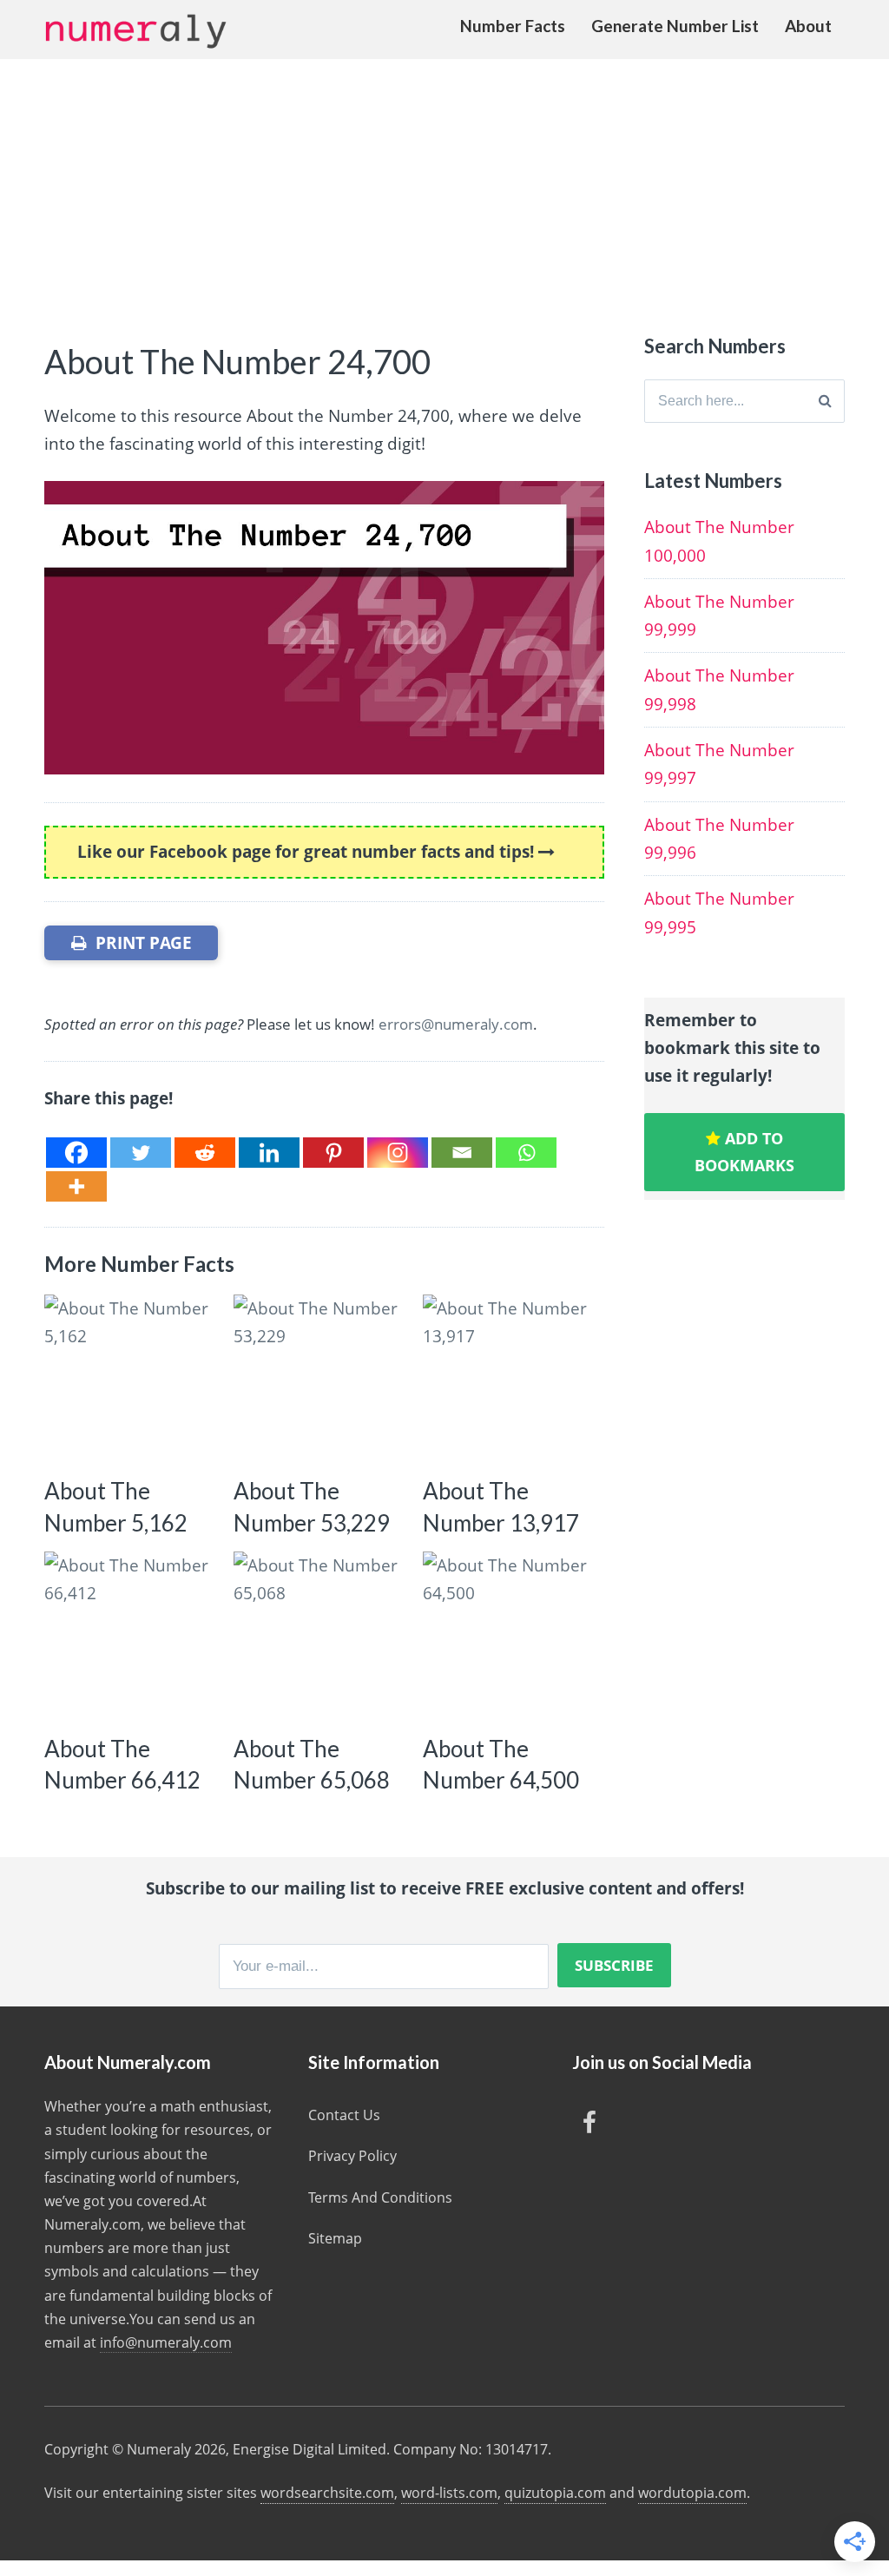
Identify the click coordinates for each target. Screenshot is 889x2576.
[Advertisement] (444, 189)
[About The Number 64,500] (509, 1638)
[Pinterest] (333, 1153)
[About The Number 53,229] (320, 1381)
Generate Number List (675, 26)
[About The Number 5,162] (131, 1381)
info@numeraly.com (166, 2342)
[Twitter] (141, 1153)
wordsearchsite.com (327, 2493)
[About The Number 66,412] (131, 1638)
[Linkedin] (269, 1153)
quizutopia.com (555, 2493)
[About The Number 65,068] (320, 1638)
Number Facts (513, 26)
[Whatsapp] (526, 1153)
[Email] (462, 1153)
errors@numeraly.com (456, 1024)
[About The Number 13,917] (509, 1381)
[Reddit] (205, 1153)
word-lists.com (449, 2493)
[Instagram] (398, 1153)
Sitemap (335, 2238)
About (808, 26)
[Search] (825, 401)
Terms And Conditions (380, 2197)
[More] (76, 1186)
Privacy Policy (352, 2156)
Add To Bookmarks (744, 1152)
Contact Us (344, 2115)
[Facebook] (76, 1153)
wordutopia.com (692, 2493)
